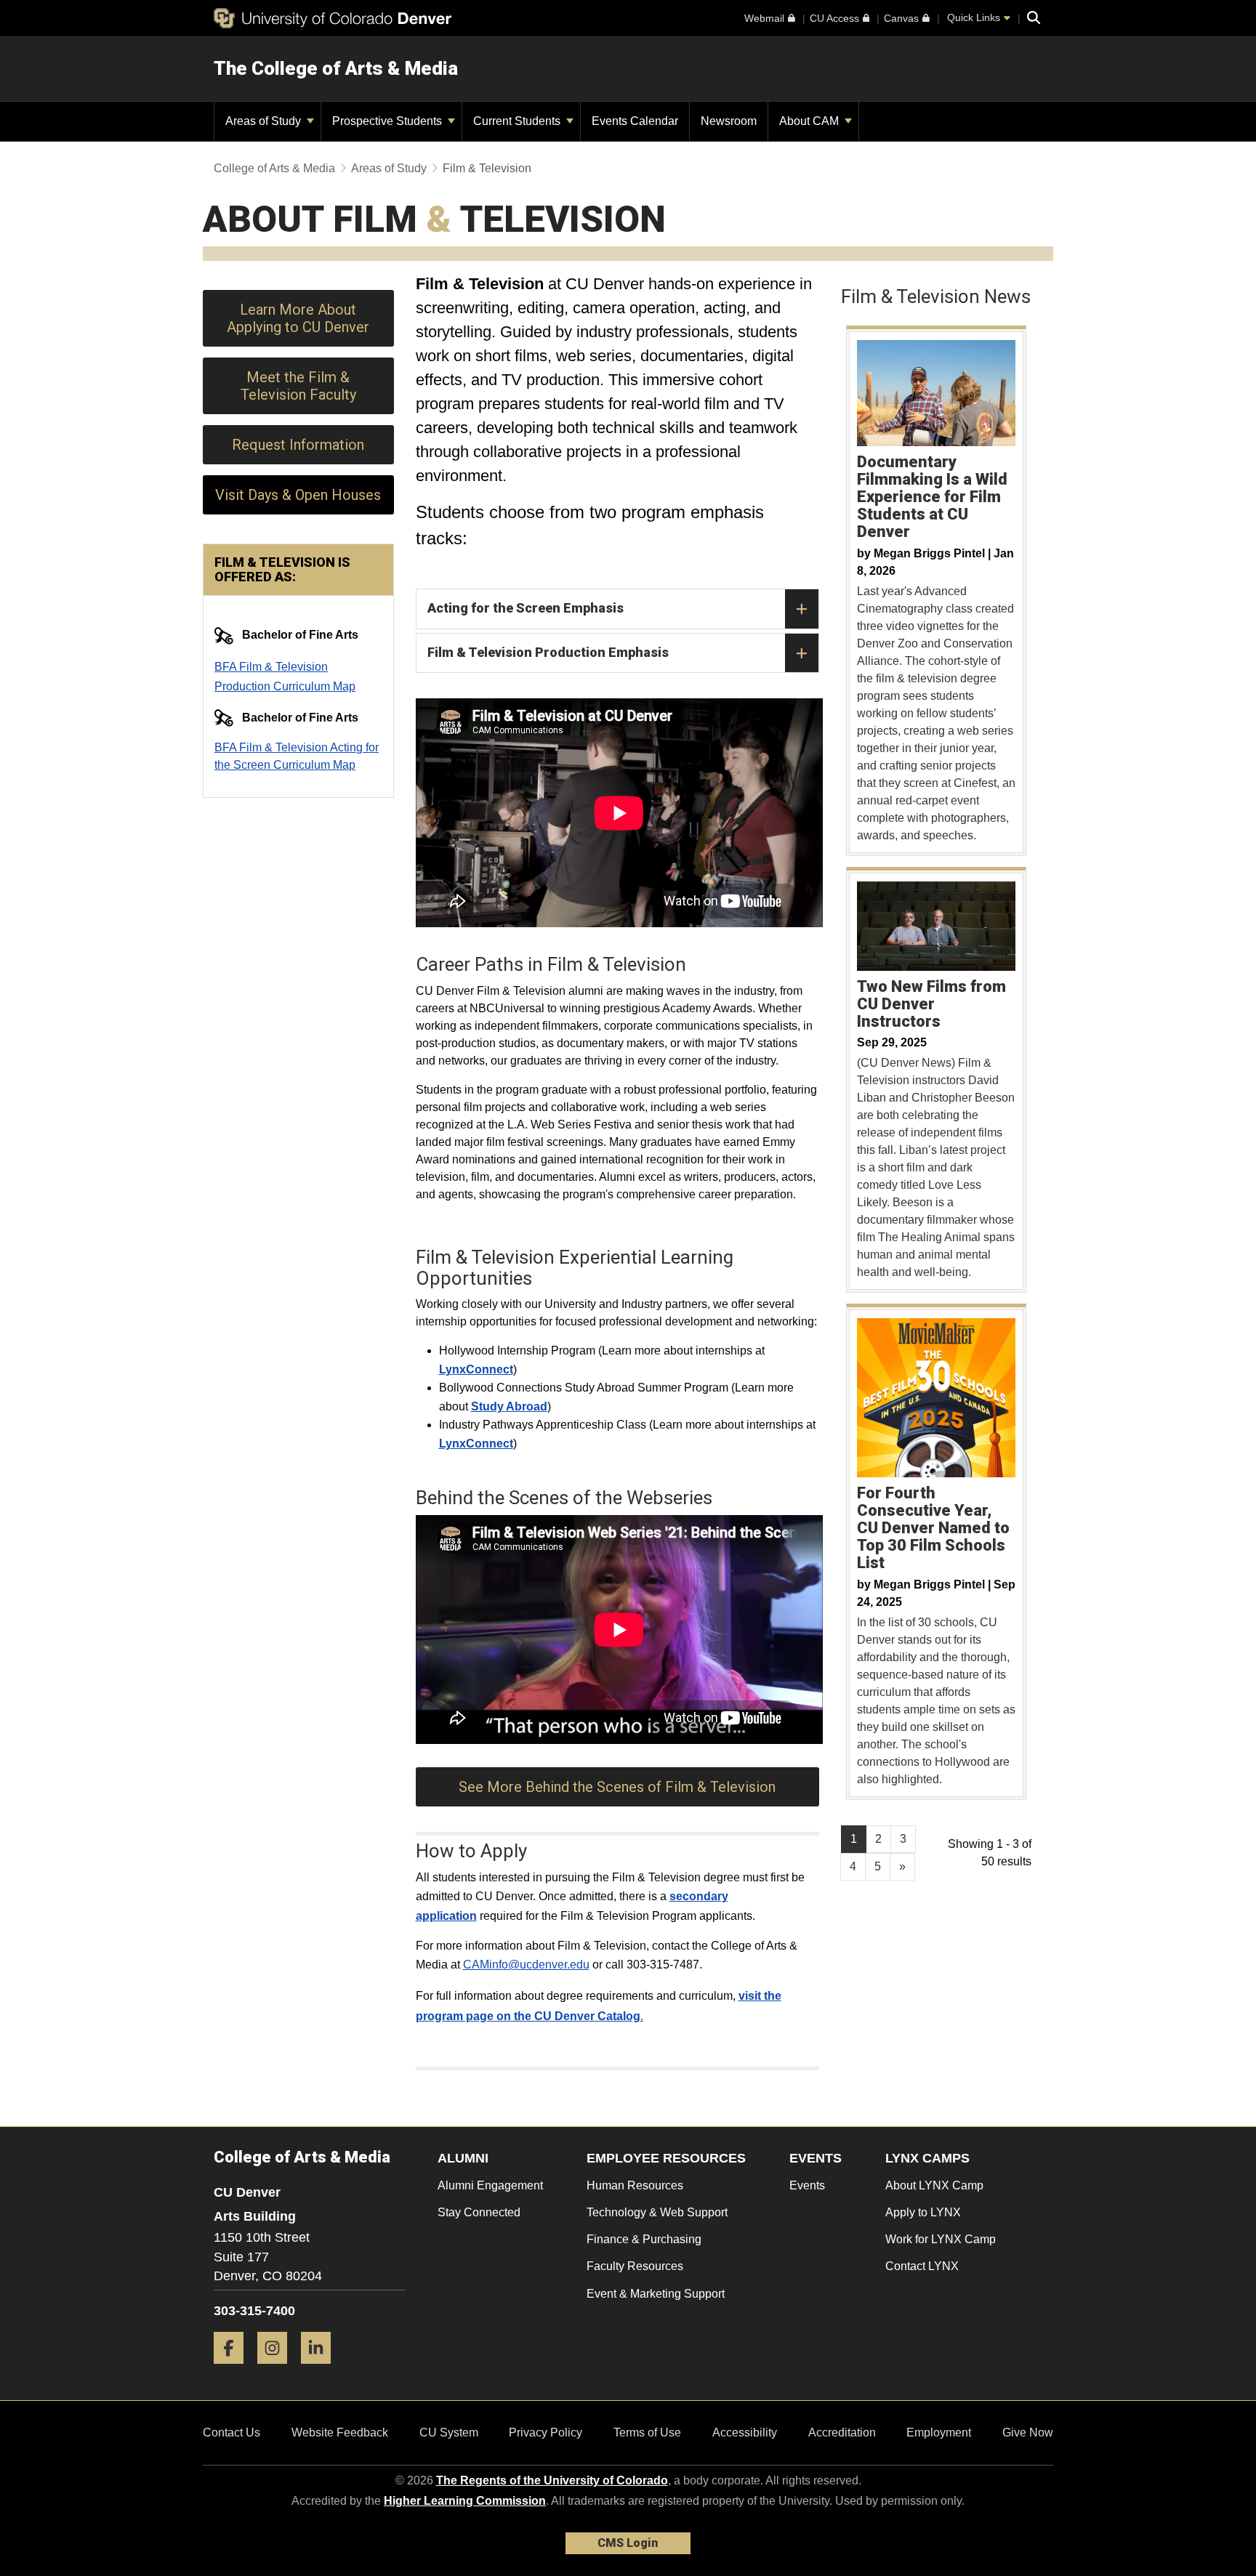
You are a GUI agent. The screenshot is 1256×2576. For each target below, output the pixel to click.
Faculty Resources (635, 2266)
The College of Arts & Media (336, 68)
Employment (939, 2432)
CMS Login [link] (628, 2543)
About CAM (810, 121)
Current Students (518, 121)
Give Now (1028, 2432)
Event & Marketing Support (656, 2294)
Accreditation (842, 2432)
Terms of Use (647, 2432)
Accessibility (745, 2432)
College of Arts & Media (274, 168)
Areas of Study (265, 121)
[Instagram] (278, 2369)
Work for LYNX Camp (941, 2239)
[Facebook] (234, 2369)
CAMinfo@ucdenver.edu (526, 1965)
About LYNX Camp (934, 2185)
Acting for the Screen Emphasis (526, 608)
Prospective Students (389, 121)
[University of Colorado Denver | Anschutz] (333, 18)
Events (807, 2185)
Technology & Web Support (657, 2212)
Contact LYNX (922, 2266)
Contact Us (232, 2432)
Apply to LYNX (923, 2212)
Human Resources (635, 2185)
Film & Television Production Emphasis (548, 652)
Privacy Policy (546, 2432)
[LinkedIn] (321, 2369)
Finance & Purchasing (644, 2239)
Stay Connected (479, 2212)
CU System (449, 2432)
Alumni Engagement (490, 2185)
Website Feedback (340, 2432)
